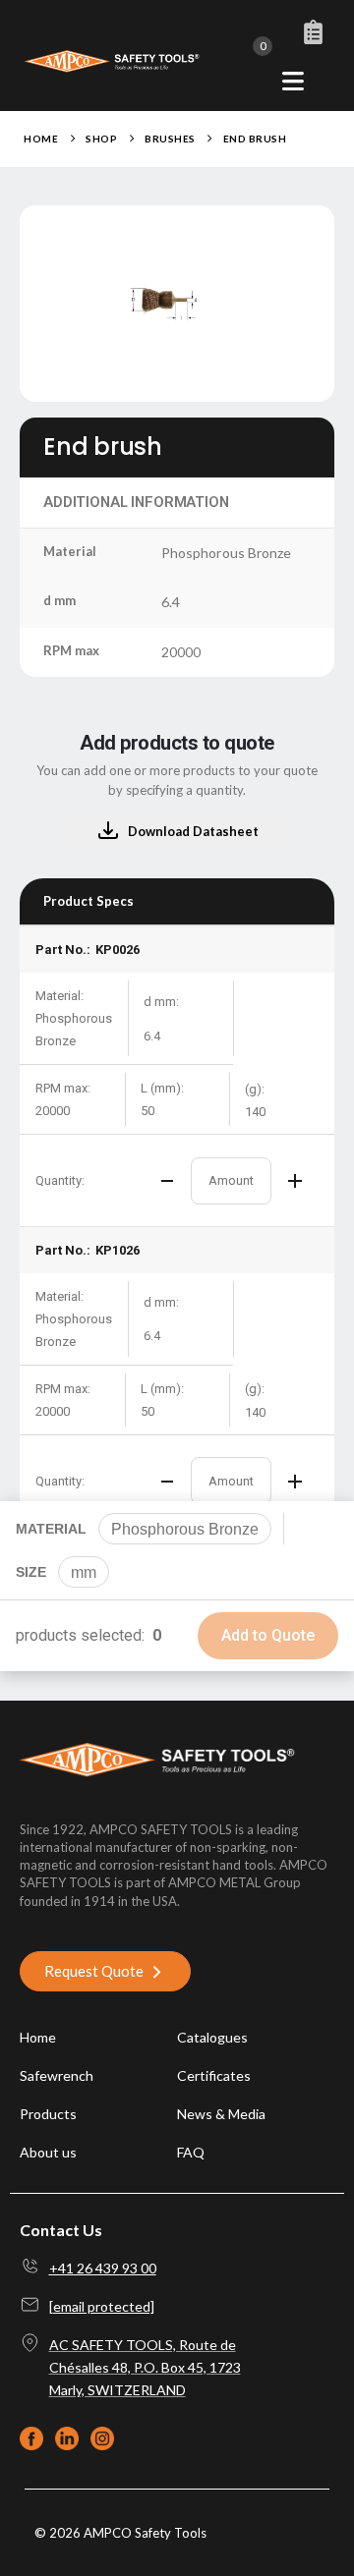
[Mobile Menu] (293, 81)
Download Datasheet (193, 831)
